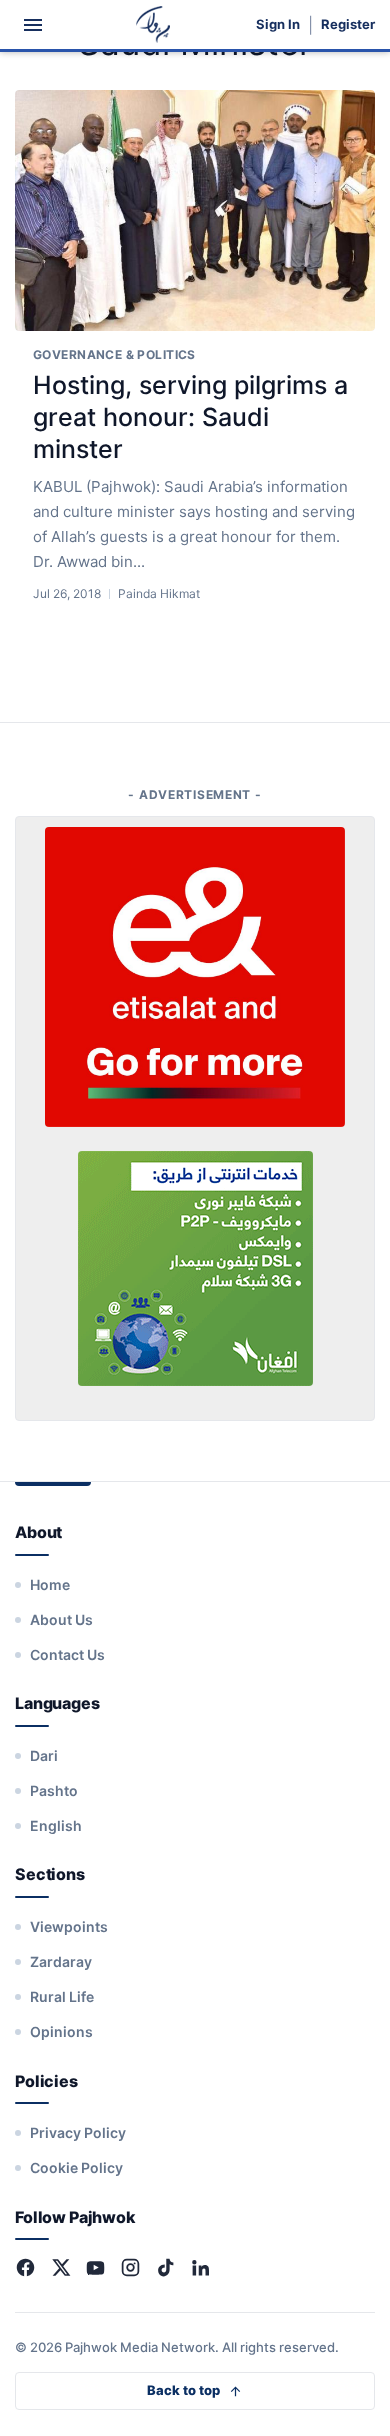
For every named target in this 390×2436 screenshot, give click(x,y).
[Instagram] (130, 2267)
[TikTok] (165, 2267)
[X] (60, 2267)
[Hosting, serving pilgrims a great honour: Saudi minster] (195, 210)
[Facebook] (25, 2267)
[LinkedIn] (200, 2267)
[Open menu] (33, 25)
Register (348, 24)
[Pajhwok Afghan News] (153, 24)
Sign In (278, 24)
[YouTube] (95, 2267)
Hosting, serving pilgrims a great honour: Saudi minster (190, 417)
